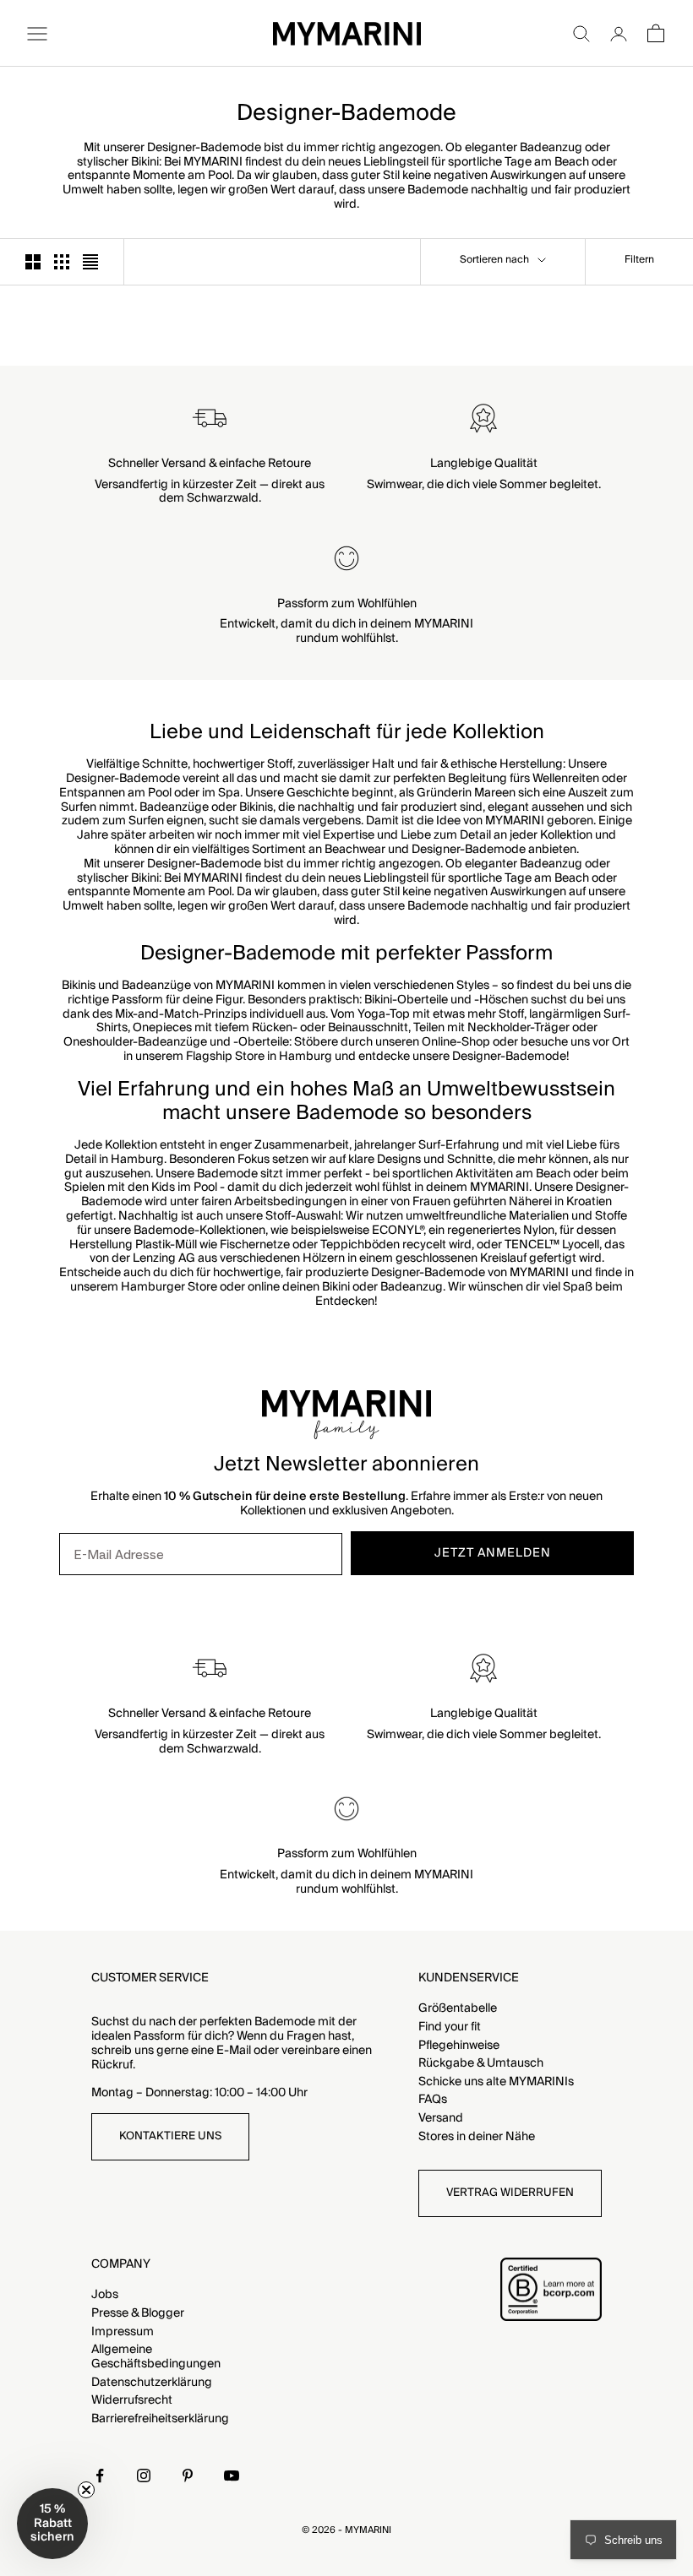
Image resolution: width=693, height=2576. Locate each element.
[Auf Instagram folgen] (144, 2475)
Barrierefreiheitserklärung (160, 2419)
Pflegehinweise (459, 2046)
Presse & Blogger (138, 2313)
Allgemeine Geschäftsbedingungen (156, 2357)
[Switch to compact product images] (90, 262)
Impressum (123, 2332)
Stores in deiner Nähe (477, 2137)
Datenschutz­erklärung (152, 2383)
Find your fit (450, 2027)
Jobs (105, 2295)
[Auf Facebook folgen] (100, 2475)
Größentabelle (458, 2008)
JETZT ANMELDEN (493, 1553)
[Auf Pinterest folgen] (188, 2475)
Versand (441, 2118)
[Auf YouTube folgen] (232, 2475)
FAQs (433, 2100)
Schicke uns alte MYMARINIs (496, 2082)
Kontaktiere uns (170, 2136)
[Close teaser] (86, 2490)
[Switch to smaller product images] (62, 262)
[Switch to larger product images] (33, 262)
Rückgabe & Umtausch (481, 2063)
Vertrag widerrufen (510, 2193)
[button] (52, 2524)
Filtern (639, 260)
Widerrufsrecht (132, 2400)
